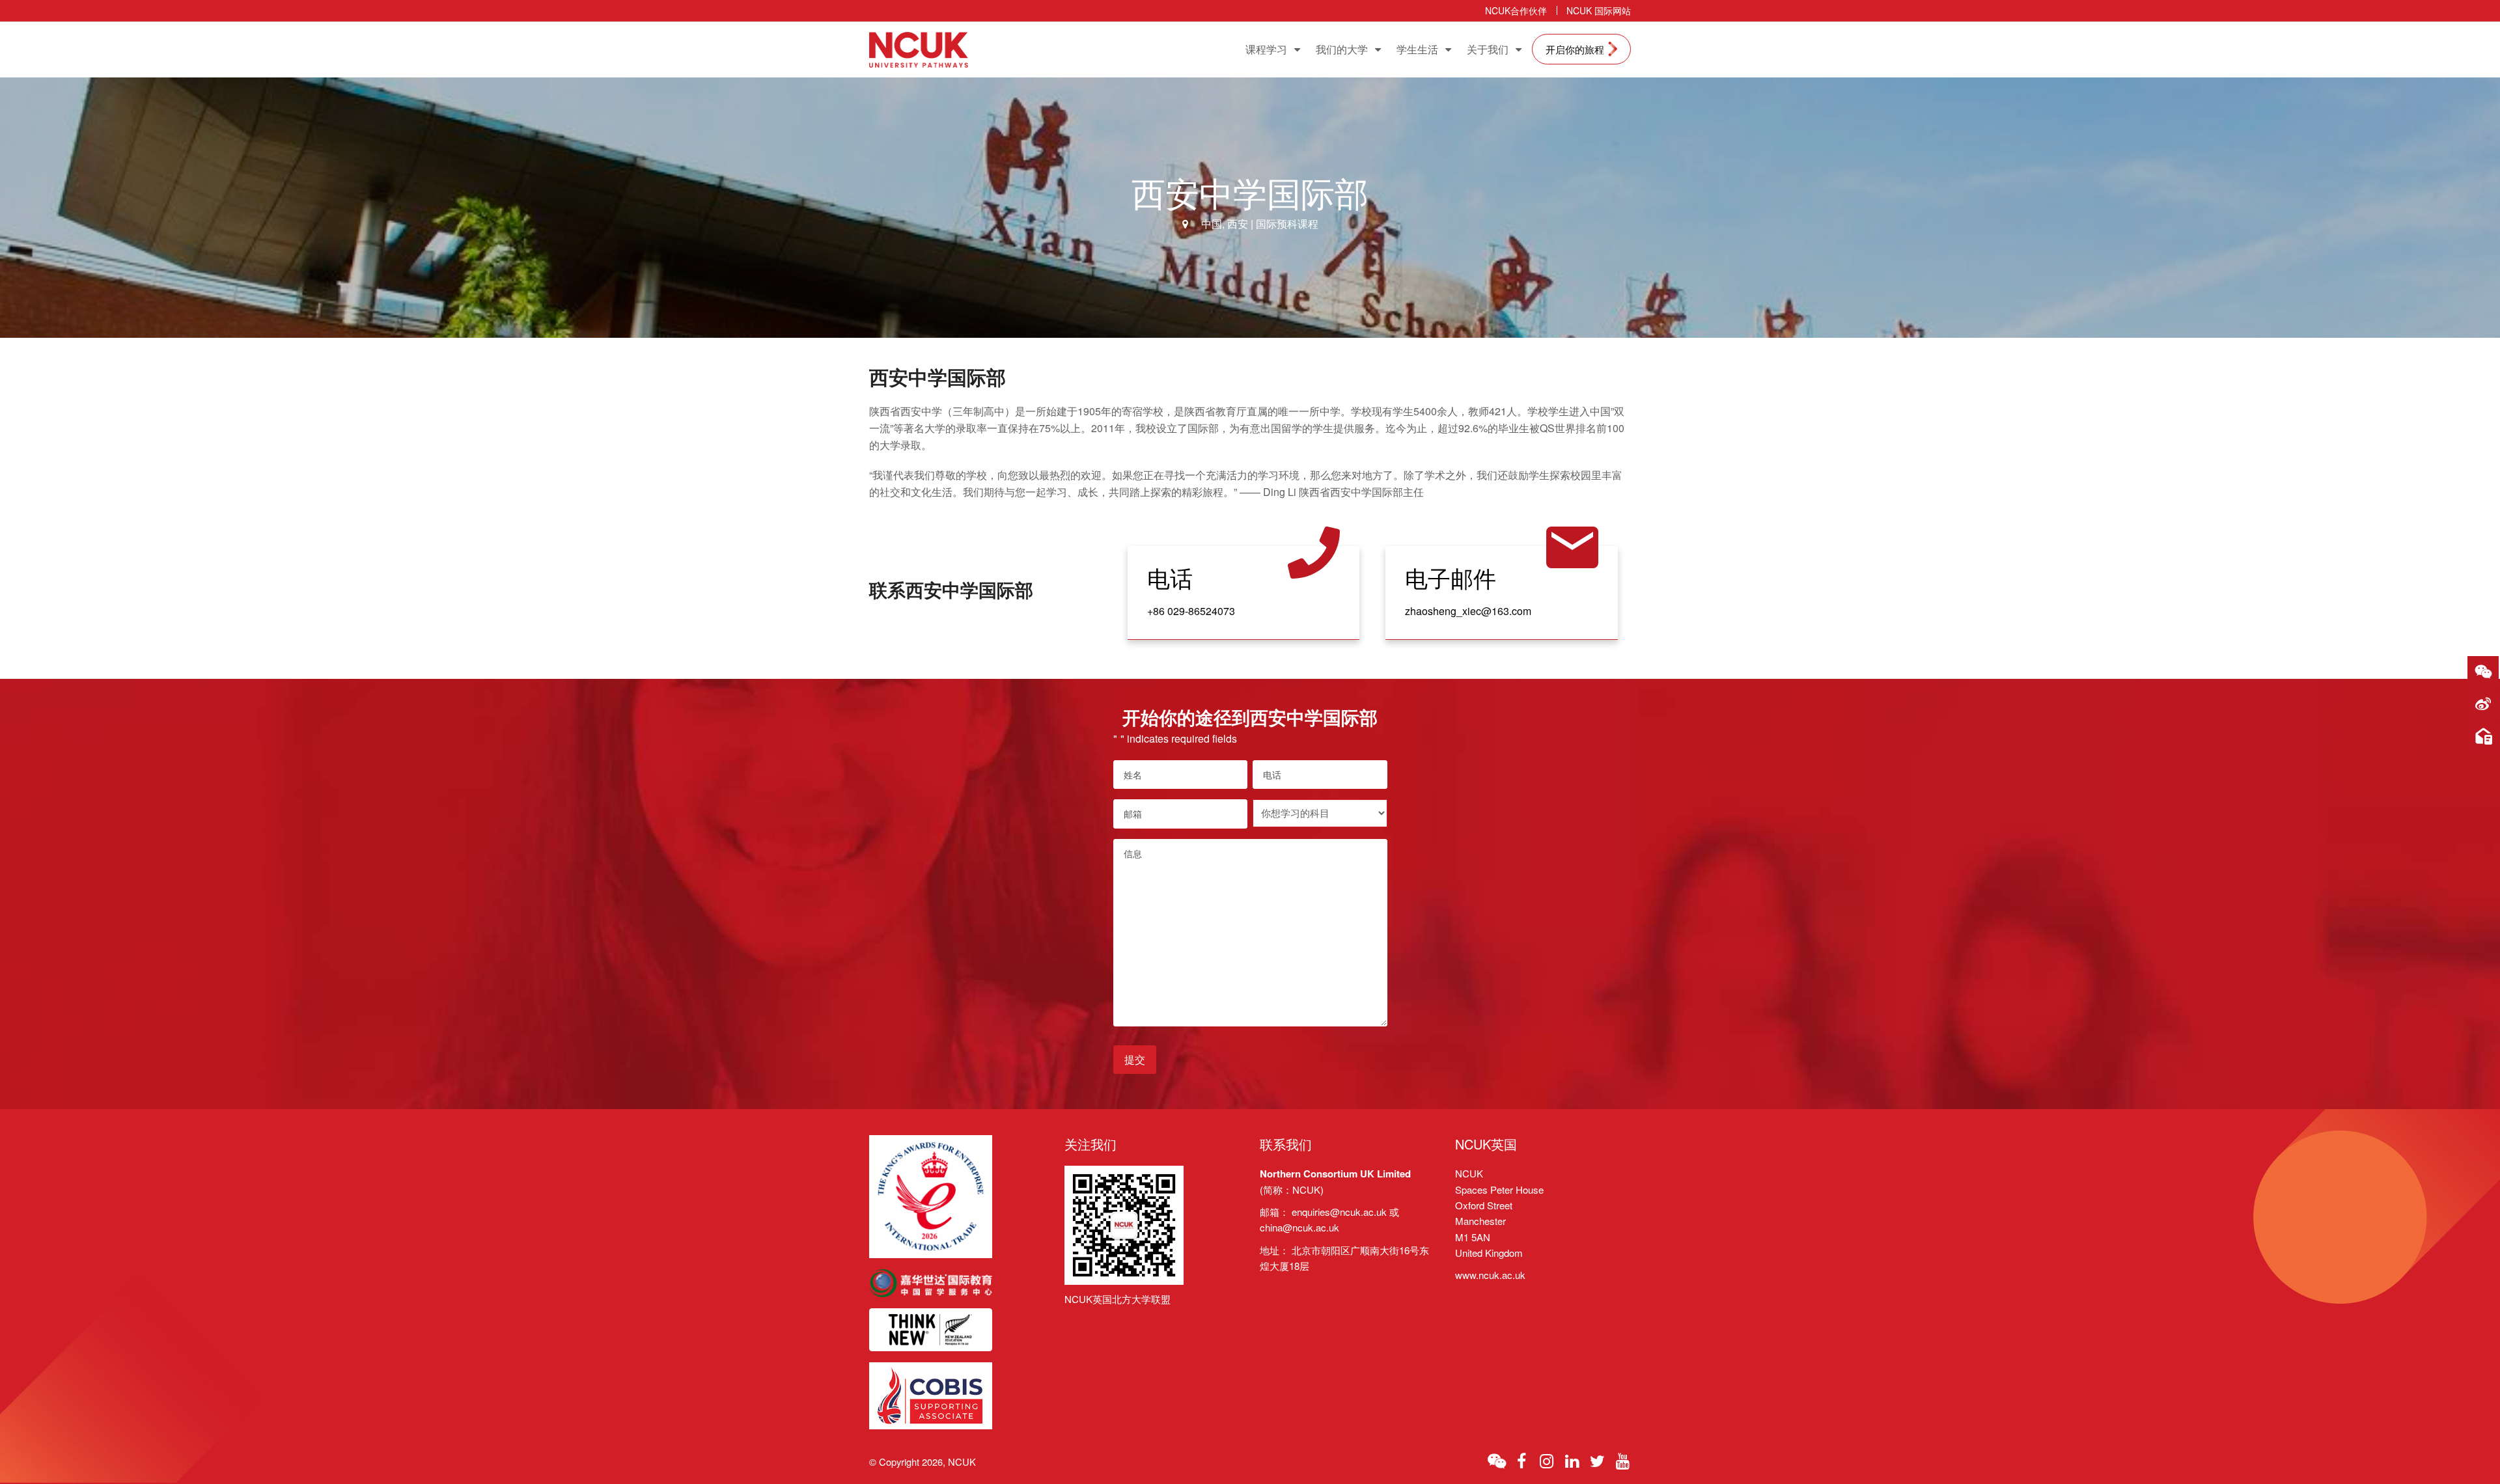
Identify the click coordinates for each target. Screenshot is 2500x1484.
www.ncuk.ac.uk (1490, 1275)
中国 (1212, 224)
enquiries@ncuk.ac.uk (1339, 1212)
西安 (1238, 224)
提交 (1135, 1059)
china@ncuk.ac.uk (1299, 1227)
